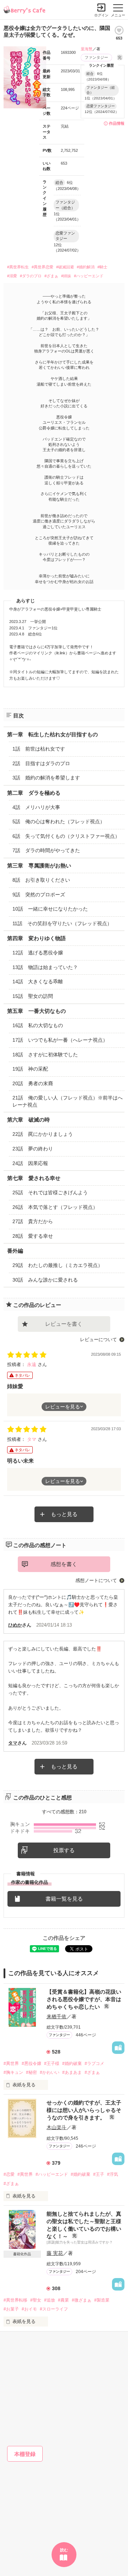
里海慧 (87, 49)
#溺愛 (12, 276)
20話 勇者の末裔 (33, 1083)
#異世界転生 (18, 267)
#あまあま (72, 2072)
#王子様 (52, 2064)
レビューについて (98, 1339)
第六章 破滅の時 (28, 1120)
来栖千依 (57, 2016)
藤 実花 (55, 2253)
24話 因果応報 (30, 1163)
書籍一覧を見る (64, 1899)
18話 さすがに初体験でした (45, 1055)
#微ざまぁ (82, 2300)
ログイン (101, 15)
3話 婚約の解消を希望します (46, 778)
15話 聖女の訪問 (33, 996)
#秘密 (31, 2072)
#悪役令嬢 (31, 2064)
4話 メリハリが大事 (36, 807)
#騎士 (102, 267)
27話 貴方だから (33, 1221)
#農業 (63, 2300)
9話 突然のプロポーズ (39, 895)
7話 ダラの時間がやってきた (46, 850)
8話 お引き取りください (41, 880)
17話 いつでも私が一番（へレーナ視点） (60, 1040)
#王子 (99, 2174)
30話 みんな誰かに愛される (45, 1280)
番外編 (15, 1251)
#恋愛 (9, 2174)
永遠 (32, 1364)
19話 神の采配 (30, 1069)
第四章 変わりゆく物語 (36, 938)
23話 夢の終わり (33, 1149)
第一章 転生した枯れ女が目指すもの (52, 734)
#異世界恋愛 (42, 267)
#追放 (50, 2300)
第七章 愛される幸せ (34, 1178)
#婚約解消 (86, 267)
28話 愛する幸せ (33, 1236)
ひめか (15, 1625)
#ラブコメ (94, 2064)
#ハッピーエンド (89, 276)
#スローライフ (54, 2309)
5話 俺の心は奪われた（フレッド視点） (59, 821)
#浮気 (113, 2174)
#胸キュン (13, 2072)
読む (64, 2550)
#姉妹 (66, 276)
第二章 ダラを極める (34, 793)
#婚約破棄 (72, 2064)
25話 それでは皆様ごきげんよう (50, 1192)
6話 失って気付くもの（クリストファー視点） (66, 836)
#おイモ (29, 2309)
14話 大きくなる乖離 (38, 982)
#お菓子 (11, 2309)
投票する (64, 1850)
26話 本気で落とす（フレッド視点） (55, 1207)
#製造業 (102, 2300)
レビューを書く (64, 1324)
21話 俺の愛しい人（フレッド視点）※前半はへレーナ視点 (68, 1101)
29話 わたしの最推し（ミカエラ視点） (58, 1265)
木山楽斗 (57, 2127)
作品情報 (117, 123)
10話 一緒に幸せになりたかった (50, 909)
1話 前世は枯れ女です (39, 749)
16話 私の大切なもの (38, 1025)
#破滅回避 (65, 267)
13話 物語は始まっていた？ (45, 967)
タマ (32, 1439)
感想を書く (64, 1564)
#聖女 (36, 2300)
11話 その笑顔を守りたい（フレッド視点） (62, 923)
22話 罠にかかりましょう (43, 1134)
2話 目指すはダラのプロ (41, 763)
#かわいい (50, 2072)
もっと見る (64, 1514)
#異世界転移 (15, 2300)
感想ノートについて (96, 1580)
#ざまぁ (51, 276)
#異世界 (11, 2064)
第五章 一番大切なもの (36, 1011)
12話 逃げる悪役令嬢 (38, 953)
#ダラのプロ (31, 276)
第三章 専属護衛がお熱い (39, 865)
